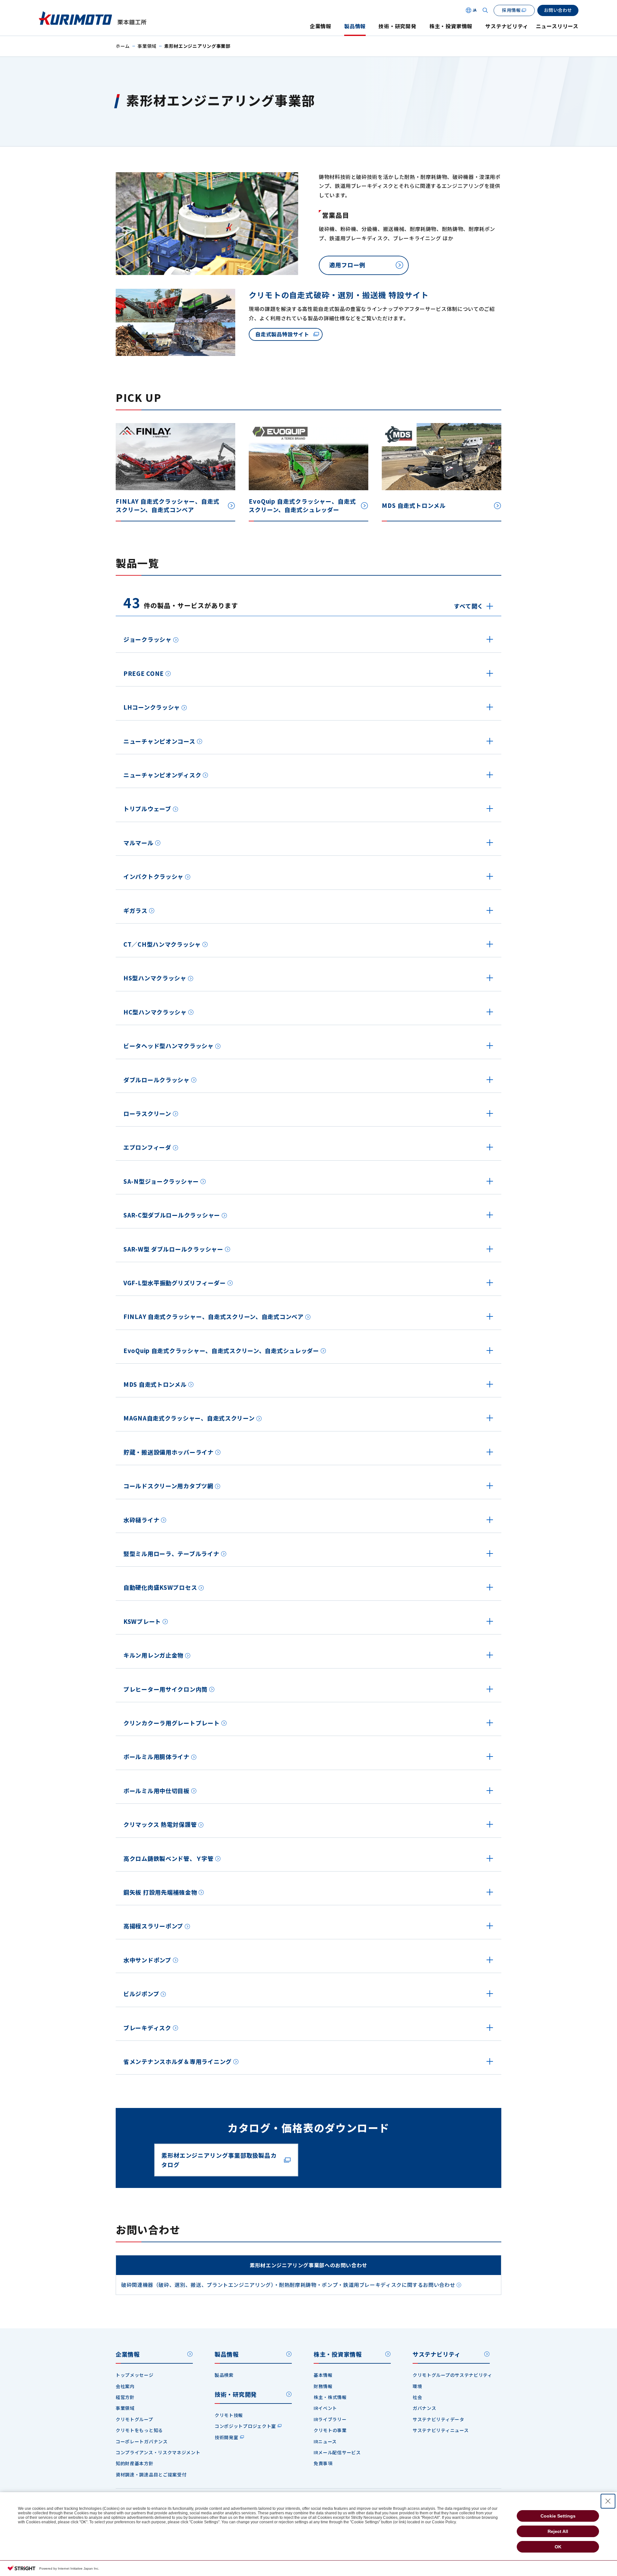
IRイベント (325, 2408)
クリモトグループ (134, 2419)
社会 (417, 2397)
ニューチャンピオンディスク (162, 775)
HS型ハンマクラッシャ (155, 978)
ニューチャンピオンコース (159, 741)
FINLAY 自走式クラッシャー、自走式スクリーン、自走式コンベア (214, 1316)
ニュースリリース (557, 26)
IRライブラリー (330, 2419)
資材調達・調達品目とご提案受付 (151, 2474)
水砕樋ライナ (141, 1520)
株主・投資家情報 (451, 26)
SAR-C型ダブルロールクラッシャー (172, 1215)
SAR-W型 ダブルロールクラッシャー (173, 1249)
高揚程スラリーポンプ (153, 1926)
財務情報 (323, 2386)
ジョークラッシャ (148, 639)
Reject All (558, 2531)
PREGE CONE (144, 673)
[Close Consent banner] (608, 2501)
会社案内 (125, 2386)
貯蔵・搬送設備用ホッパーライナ (169, 1452)
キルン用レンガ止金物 (153, 1655)
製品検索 (224, 2375)
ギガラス (135, 910)
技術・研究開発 (398, 26)
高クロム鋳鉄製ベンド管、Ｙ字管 (169, 1858)
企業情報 (321, 26)
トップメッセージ (135, 2375)
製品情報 (355, 26)
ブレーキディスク (147, 2028)
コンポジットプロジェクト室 (245, 2426)
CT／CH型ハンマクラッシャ (162, 944)
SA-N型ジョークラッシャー (161, 1181)
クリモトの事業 (330, 2430)
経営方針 (125, 2397)
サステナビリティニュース (441, 2430)
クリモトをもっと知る (139, 2430)
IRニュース (325, 2441)
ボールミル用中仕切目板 (156, 1791)
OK (558, 2547)
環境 (417, 2386)
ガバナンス (425, 2408)
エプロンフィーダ (147, 1147)
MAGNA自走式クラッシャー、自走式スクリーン (189, 1418)
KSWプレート (142, 1621)
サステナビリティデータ (438, 2419)
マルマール (139, 843)
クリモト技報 (229, 2415)
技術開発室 (227, 2437)
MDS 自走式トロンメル (155, 1384)
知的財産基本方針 (135, 2463)
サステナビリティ (507, 26)
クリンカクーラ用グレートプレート (172, 1723)
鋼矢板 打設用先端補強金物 (160, 1892)
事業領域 (147, 46)
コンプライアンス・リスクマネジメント (158, 2452)
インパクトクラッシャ (153, 876)
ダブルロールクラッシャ (156, 1080)
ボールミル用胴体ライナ (156, 1757)
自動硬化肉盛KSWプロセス (160, 1587)
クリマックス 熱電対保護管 (160, 1824)
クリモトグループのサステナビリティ (452, 2375)
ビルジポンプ (141, 1994)
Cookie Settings (558, 2516)
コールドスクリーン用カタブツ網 (168, 1486)
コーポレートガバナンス (142, 2441)
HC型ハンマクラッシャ (155, 1012)
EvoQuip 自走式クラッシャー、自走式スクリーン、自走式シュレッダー (221, 1350)
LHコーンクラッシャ (152, 707)
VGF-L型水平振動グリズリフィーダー (175, 1283)
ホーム (123, 46)
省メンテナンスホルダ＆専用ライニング (178, 2061)
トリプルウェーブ (147, 809)
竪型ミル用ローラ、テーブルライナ (171, 1554)
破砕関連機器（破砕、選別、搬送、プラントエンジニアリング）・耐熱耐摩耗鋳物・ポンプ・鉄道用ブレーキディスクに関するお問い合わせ (288, 2285)
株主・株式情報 (330, 2397)
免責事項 (323, 2463)
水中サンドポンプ (147, 1960)
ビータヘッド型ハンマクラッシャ (169, 1046)
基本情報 (323, 2375)
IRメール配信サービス (337, 2452)
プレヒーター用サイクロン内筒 (165, 1689)
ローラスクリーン (147, 1113)
